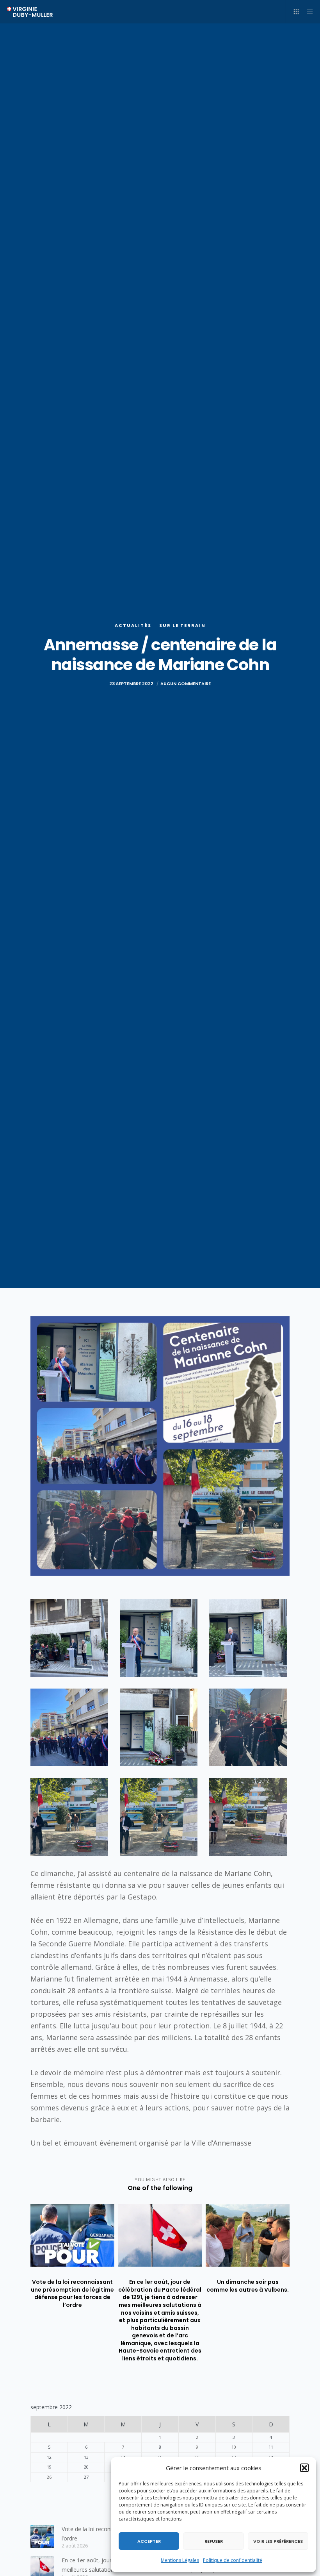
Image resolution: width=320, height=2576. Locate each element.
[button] (304, 2468)
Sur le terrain (182, 625)
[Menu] (307, 12)
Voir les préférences (278, 2541)
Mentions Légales (180, 2560)
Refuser (214, 2541)
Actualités (133, 625)
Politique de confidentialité (233, 2560)
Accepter (149, 2541)
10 (234, 2447)
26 (49, 2477)
